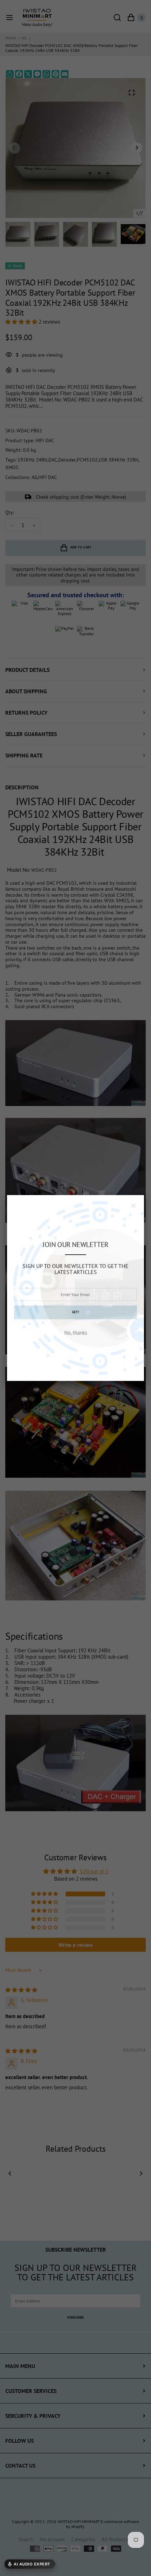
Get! (75, 1312)
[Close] (133, 1206)
